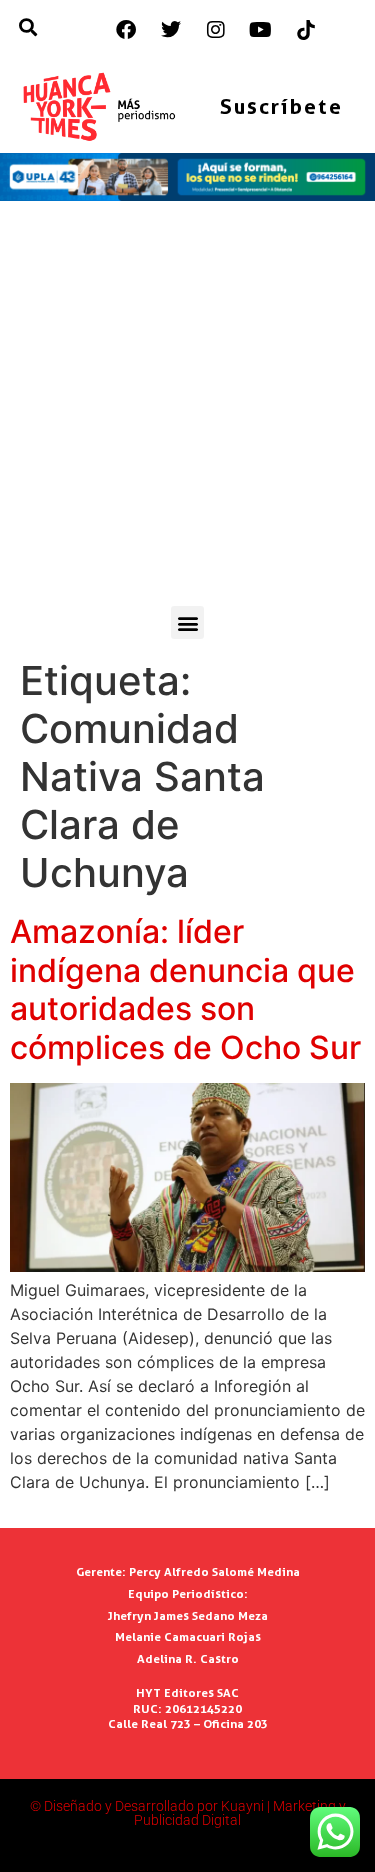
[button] (187, 622)
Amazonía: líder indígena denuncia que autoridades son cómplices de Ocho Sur (185, 989)
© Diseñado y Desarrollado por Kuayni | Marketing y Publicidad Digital (188, 1813)
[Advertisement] (187, 408)
